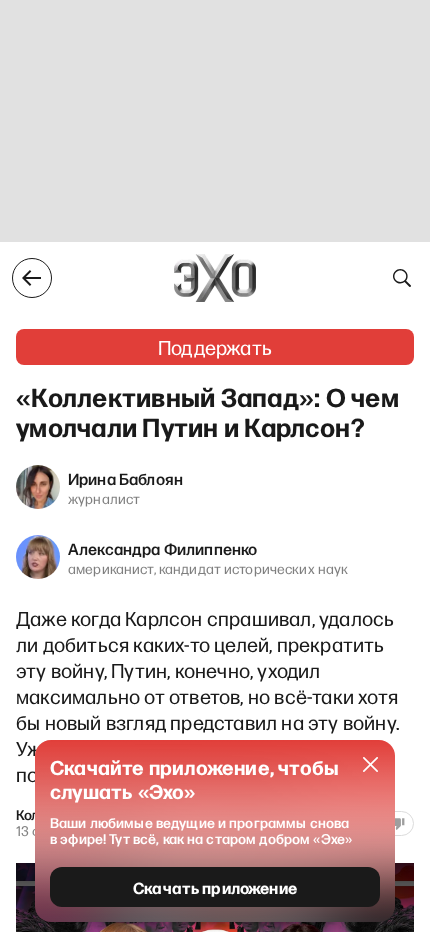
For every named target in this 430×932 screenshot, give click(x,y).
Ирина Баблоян (125, 478)
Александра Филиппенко (162, 548)
